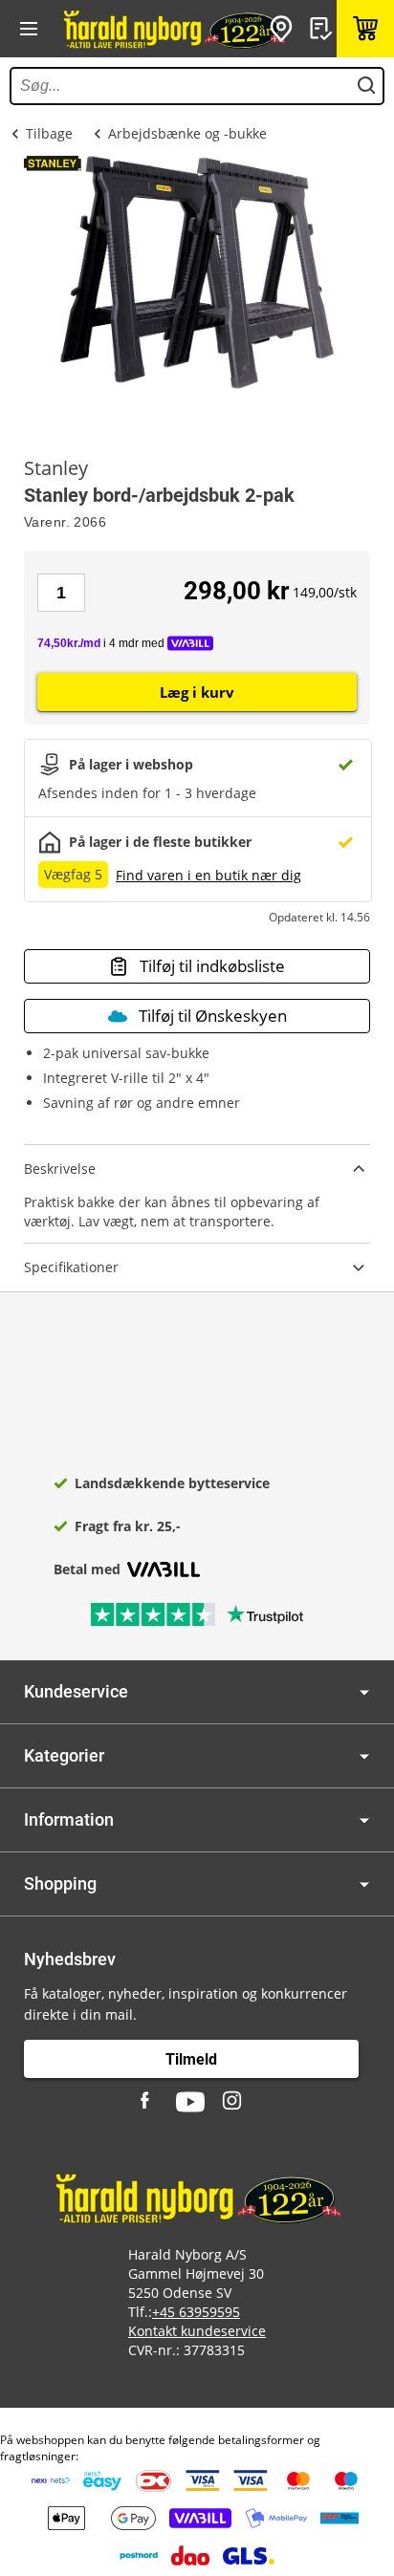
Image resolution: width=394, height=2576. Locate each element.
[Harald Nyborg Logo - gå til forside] (173, 29)
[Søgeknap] (366, 86)
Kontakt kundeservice (197, 2331)
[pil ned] (364, 1692)
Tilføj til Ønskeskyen (213, 1016)
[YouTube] (190, 2102)
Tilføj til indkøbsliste (212, 966)
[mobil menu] (29, 29)
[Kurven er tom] (365, 29)
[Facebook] (147, 2102)
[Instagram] (233, 2102)
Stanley (56, 468)
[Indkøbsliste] (323, 29)
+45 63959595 (196, 2312)
